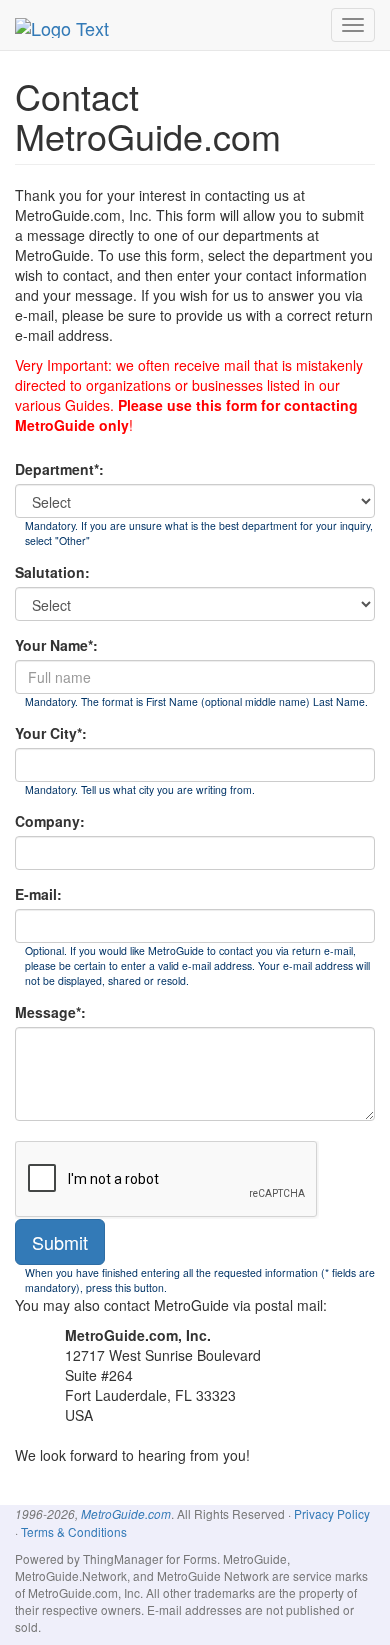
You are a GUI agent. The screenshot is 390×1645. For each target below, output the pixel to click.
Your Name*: (56, 645)
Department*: (59, 469)
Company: (50, 821)
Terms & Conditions (74, 1531)
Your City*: (51, 733)
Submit (60, 1242)
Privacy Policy (332, 1513)
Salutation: (52, 572)
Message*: (50, 1012)
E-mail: (38, 894)
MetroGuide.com (126, 1514)
